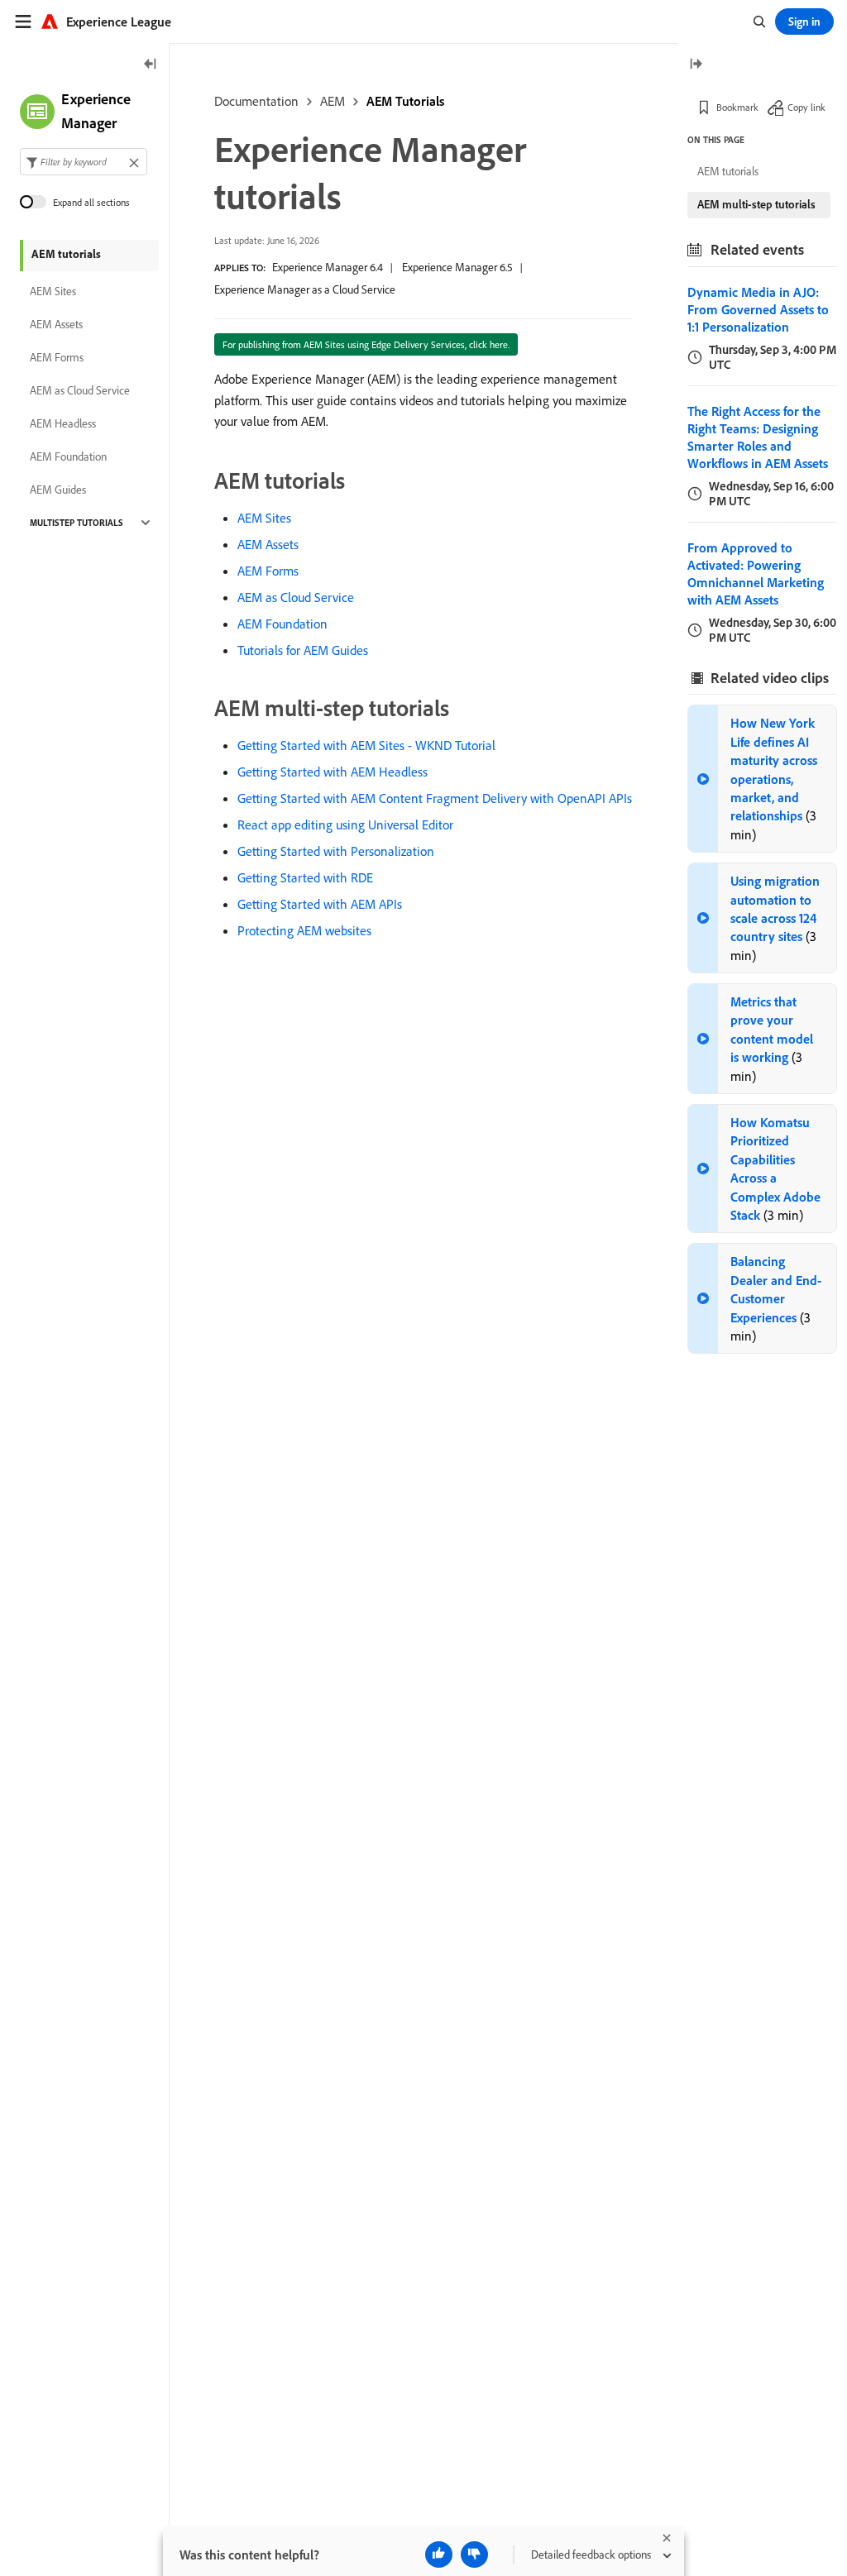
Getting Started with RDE (305, 877)
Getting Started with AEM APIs (320, 904)
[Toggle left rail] (151, 65)
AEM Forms (268, 571)
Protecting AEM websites (304, 930)
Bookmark (737, 107)
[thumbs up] (439, 2554)
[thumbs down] (474, 2554)
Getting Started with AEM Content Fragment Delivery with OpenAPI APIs (435, 798)
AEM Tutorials (405, 101)
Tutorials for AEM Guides (303, 650)
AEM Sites (264, 518)
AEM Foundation (282, 624)
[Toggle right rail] (696, 65)
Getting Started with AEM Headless (333, 772)
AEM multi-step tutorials (756, 204)
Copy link (806, 107)
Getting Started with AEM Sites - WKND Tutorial (366, 745)
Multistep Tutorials (77, 523)
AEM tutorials (66, 254)
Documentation (256, 101)
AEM (333, 101)
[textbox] (84, 162)
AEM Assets (268, 544)
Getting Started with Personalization (336, 851)
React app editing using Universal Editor (345, 824)
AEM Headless (63, 423)
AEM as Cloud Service (296, 597)
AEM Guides (58, 490)
